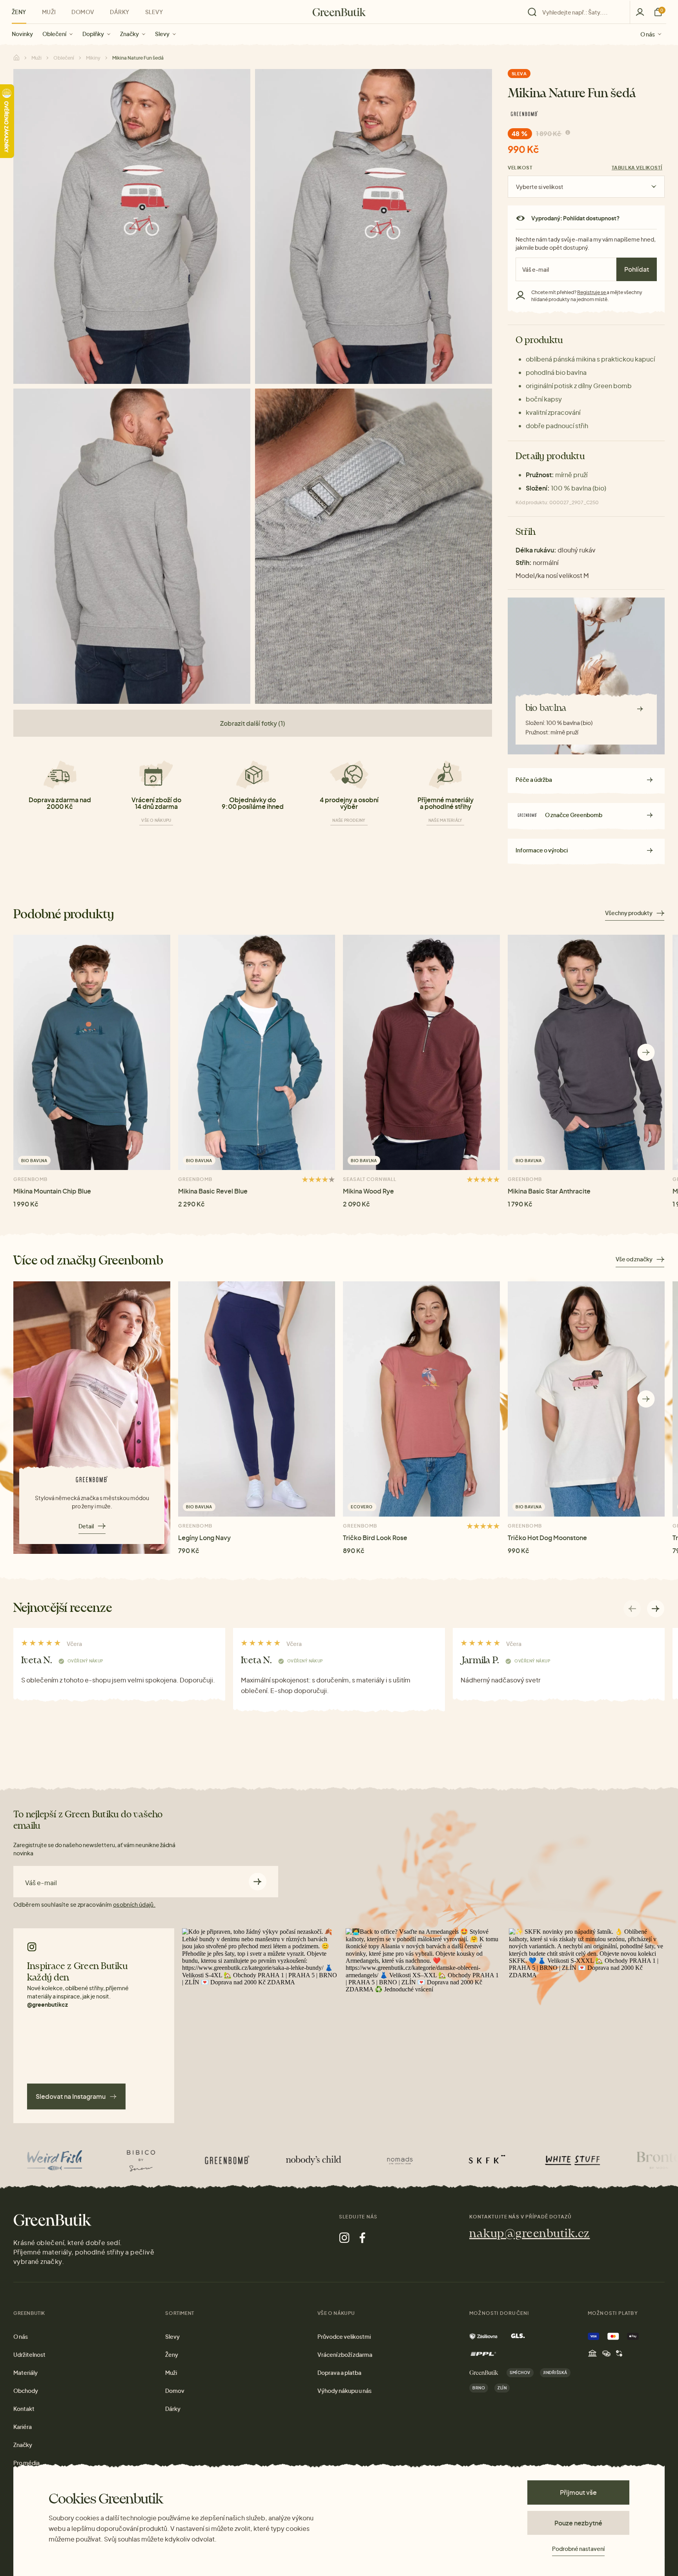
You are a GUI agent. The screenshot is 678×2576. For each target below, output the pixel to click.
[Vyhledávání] (577, 12)
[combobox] (581, 12)
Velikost (520, 168)
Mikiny (93, 58)
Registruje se (592, 292)
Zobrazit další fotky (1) (253, 723)
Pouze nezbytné (578, 2523)
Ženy (19, 12)
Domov (83, 12)
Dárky (119, 12)
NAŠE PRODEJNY (349, 820)
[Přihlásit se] (640, 12)
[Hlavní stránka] (339, 12)
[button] (646, 1053)
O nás (648, 34)
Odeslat (258, 1882)
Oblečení (54, 34)
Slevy (162, 34)
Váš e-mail (41, 1883)
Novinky (22, 34)
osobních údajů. (134, 1904)
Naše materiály (446, 820)
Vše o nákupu (156, 820)
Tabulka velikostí (637, 168)
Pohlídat (637, 269)
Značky (129, 34)
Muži (49, 12)
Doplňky (93, 34)
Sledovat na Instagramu (71, 2096)
